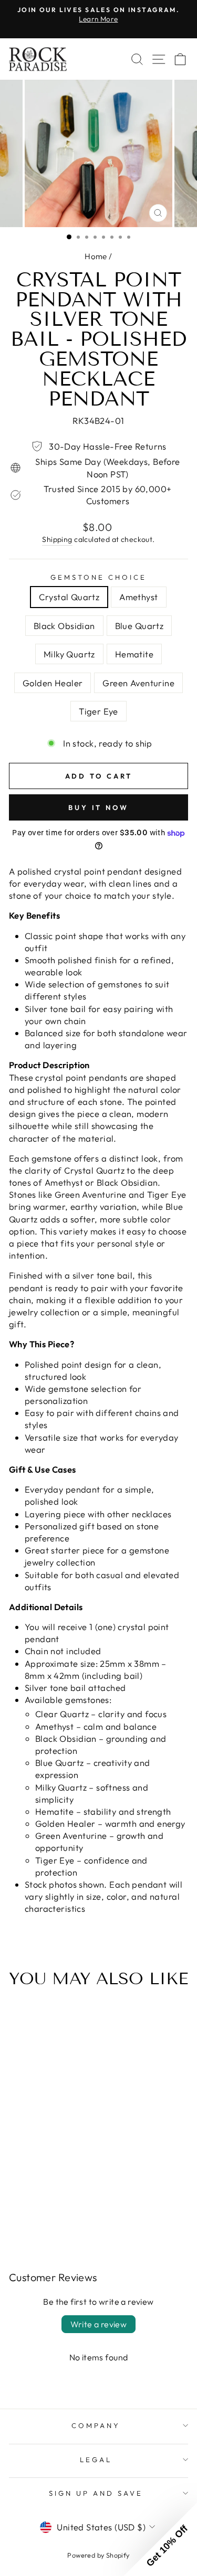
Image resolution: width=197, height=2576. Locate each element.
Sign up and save (96, 2493)
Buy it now (98, 807)
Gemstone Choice (98, 577)
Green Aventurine (138, 683)
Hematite (134, 654)
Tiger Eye (98, 711)
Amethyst (138, 597)
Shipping (57, 539)
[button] (160, 2539)
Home (96, 256)
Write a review (99, 2324)
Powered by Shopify (98, 2555)
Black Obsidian (64, 626)
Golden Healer (53, 683)
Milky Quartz (69, 654)
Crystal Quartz (69, 597)
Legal (96, 2460)
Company (96, 2425)
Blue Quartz (139, 626)
